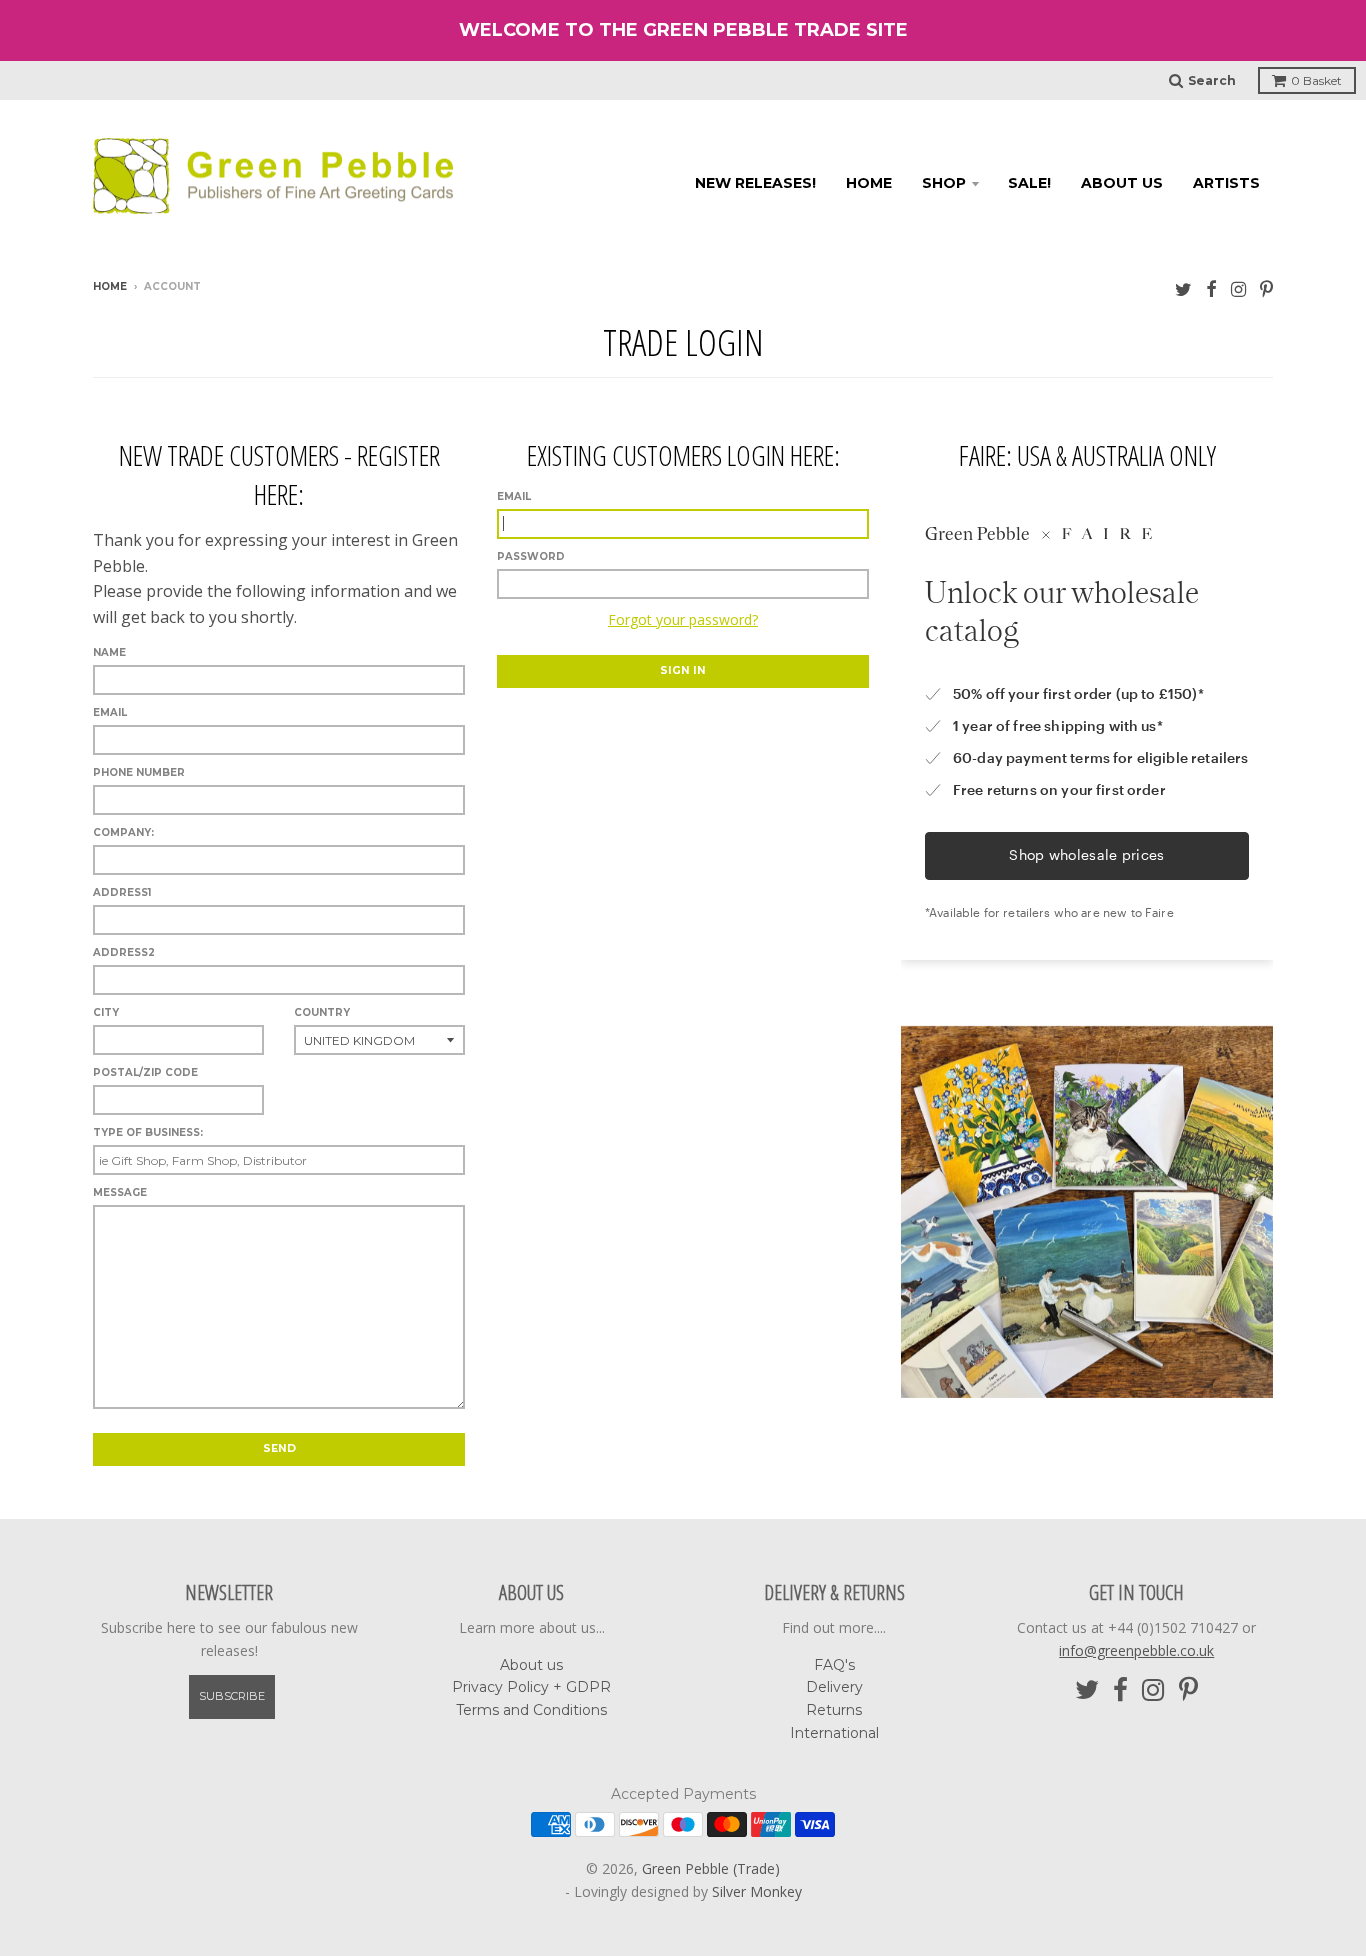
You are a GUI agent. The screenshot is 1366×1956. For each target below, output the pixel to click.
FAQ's (834, 1665)
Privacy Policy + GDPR (531, 1687)
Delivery (834, 1687)
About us (1122, 183)
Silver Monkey (757, 1891)
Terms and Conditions (531, 1710)
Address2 (124, 952)
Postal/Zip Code (145, 1072)
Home (869, 183)
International (834, 1733)
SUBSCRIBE (232, 1696)
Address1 (122, 892)
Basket (1316, 80)
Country (322, 1012)
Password (531, 556)
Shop (944, 183)
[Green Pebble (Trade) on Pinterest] (1266, 288)
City (106, 1012)
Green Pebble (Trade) (711, 1868)
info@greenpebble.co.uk (1136, 1650)
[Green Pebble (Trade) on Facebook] (1211, 288)
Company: (123, 832)
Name (109, 652)
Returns (834, 1710)
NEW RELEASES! (755, 183)
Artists (1226, 183)
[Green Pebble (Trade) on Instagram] (1238, 288)
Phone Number (139, 772)
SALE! (1029, 183)
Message (120, 1192)
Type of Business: (148, 1132)
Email (514, 496)
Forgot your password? (683, 619)
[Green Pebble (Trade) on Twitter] (1183, 288)
